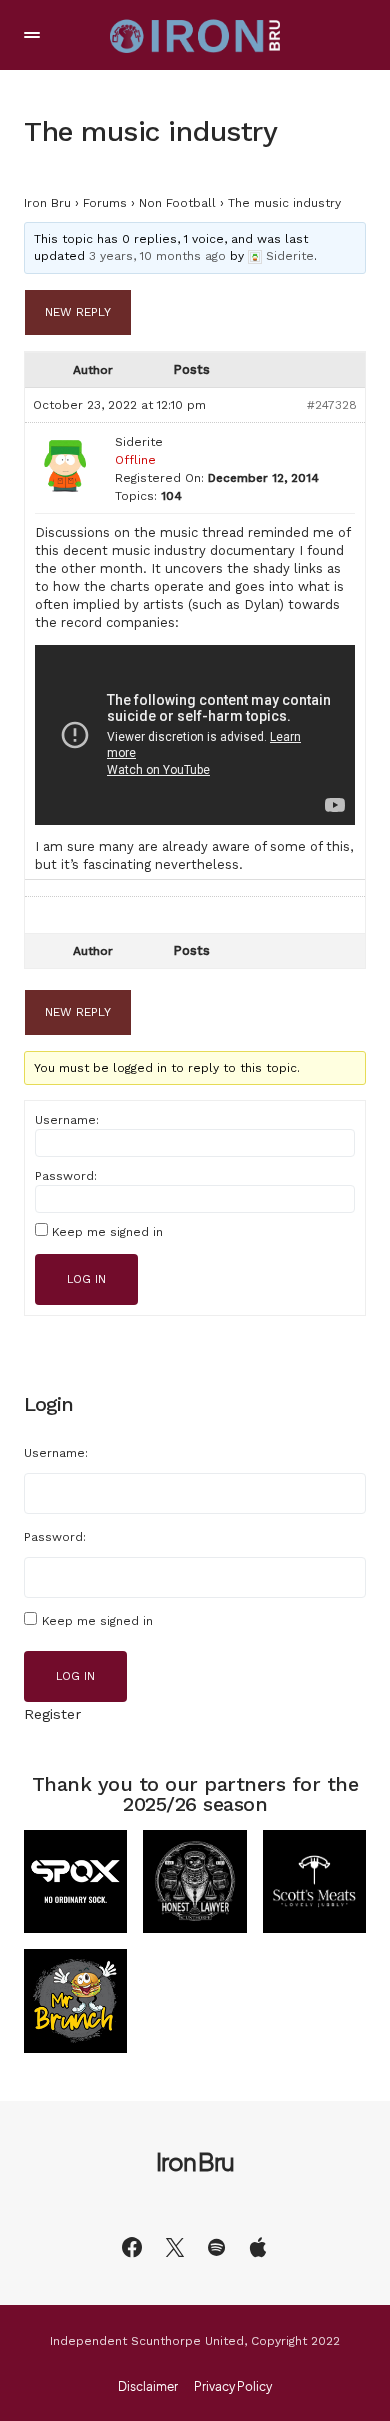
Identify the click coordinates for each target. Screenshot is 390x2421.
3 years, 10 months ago (157, 256)
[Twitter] (175, 2247)
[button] (32, 35)
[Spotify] (216, 2247)
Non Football (177, 203)
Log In (86, 1279)
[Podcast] (258, 2247)
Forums (105, 203)
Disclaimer (148, 2387)
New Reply (78, 312)
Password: (66, 1176)
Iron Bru (47, 203)
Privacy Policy (233, 2387)
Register (52, 1714)
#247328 (332, 405)
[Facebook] (132, 2247)
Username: (67, 1120)
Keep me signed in (107, 1232)
